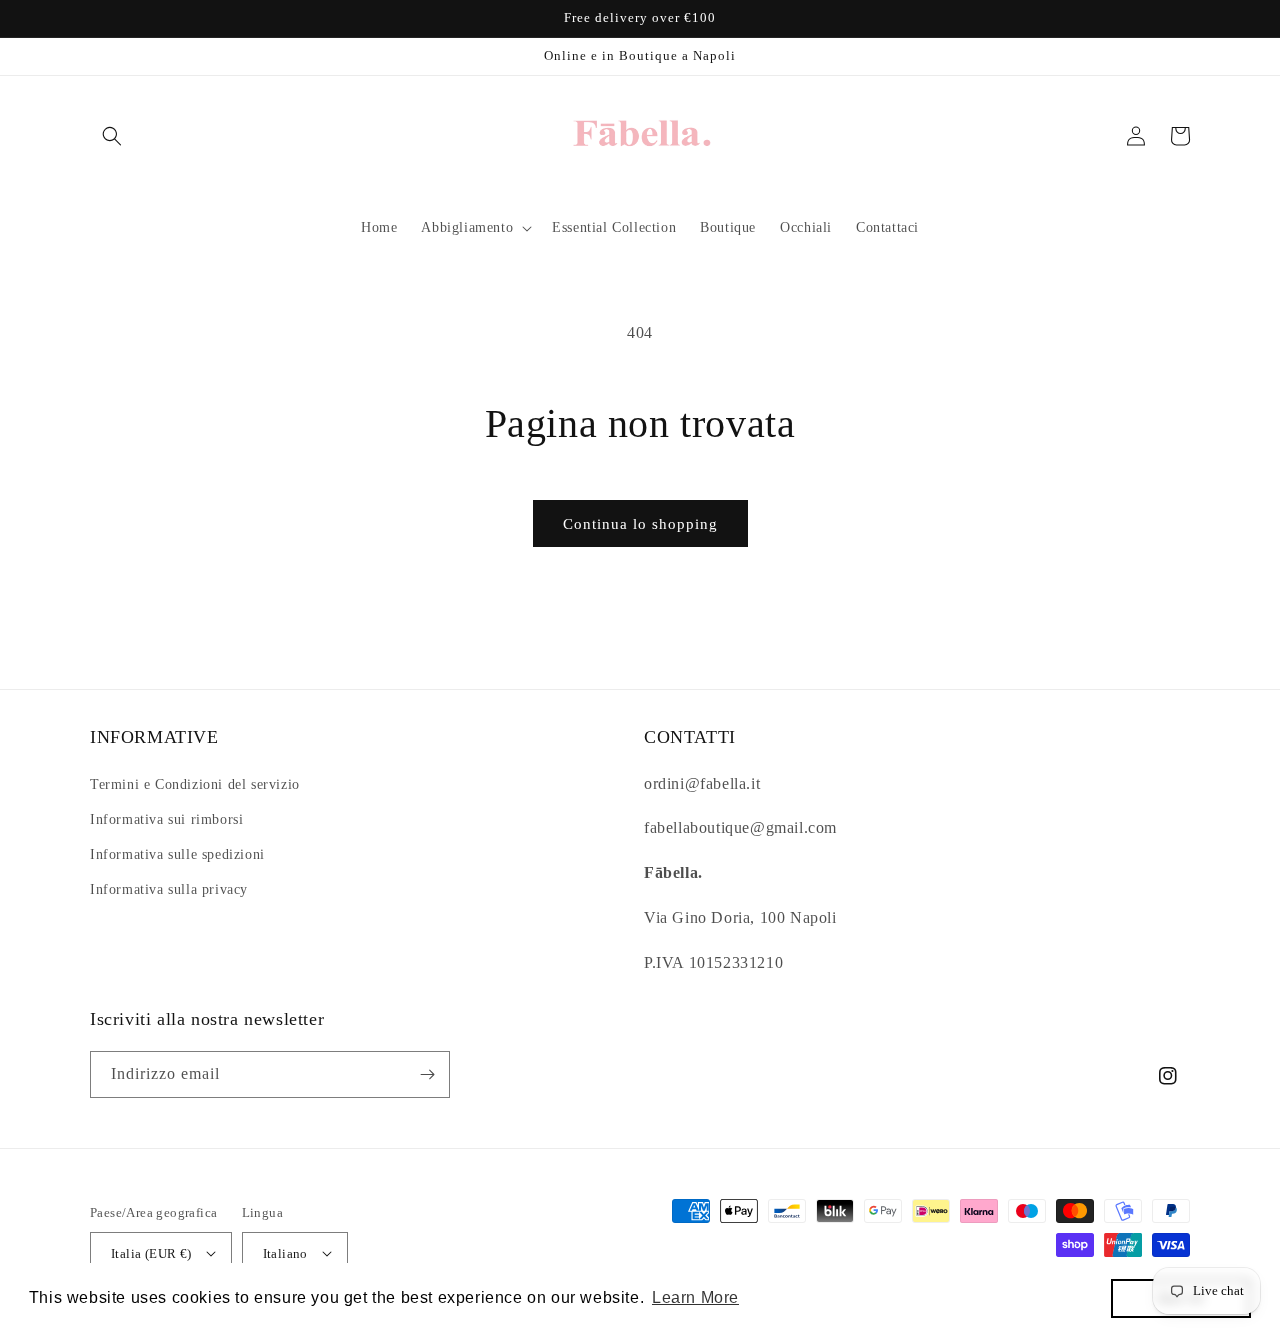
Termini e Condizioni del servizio (195, 784)
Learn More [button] (695, 1297)
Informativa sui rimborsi (166, 819)
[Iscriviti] (427, 1074)
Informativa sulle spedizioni (177, 854)
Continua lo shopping (640, 524)
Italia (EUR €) (151, 1253)
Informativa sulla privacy (169, 889)
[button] (112, 136)
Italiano (285, 1253)
